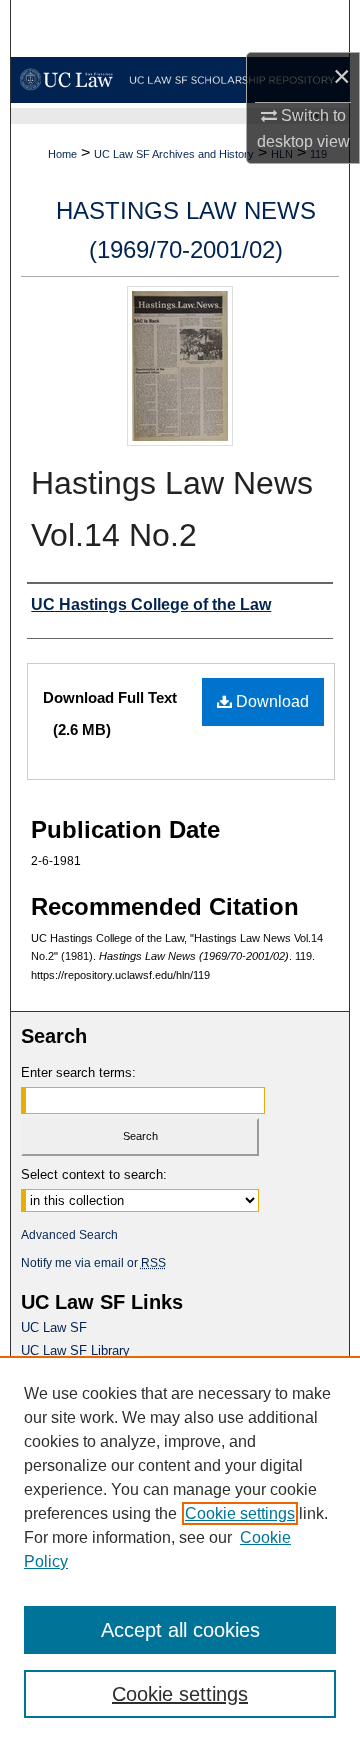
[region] (180, 1549)
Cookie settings (240, 1513)
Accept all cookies (180, 1630)
